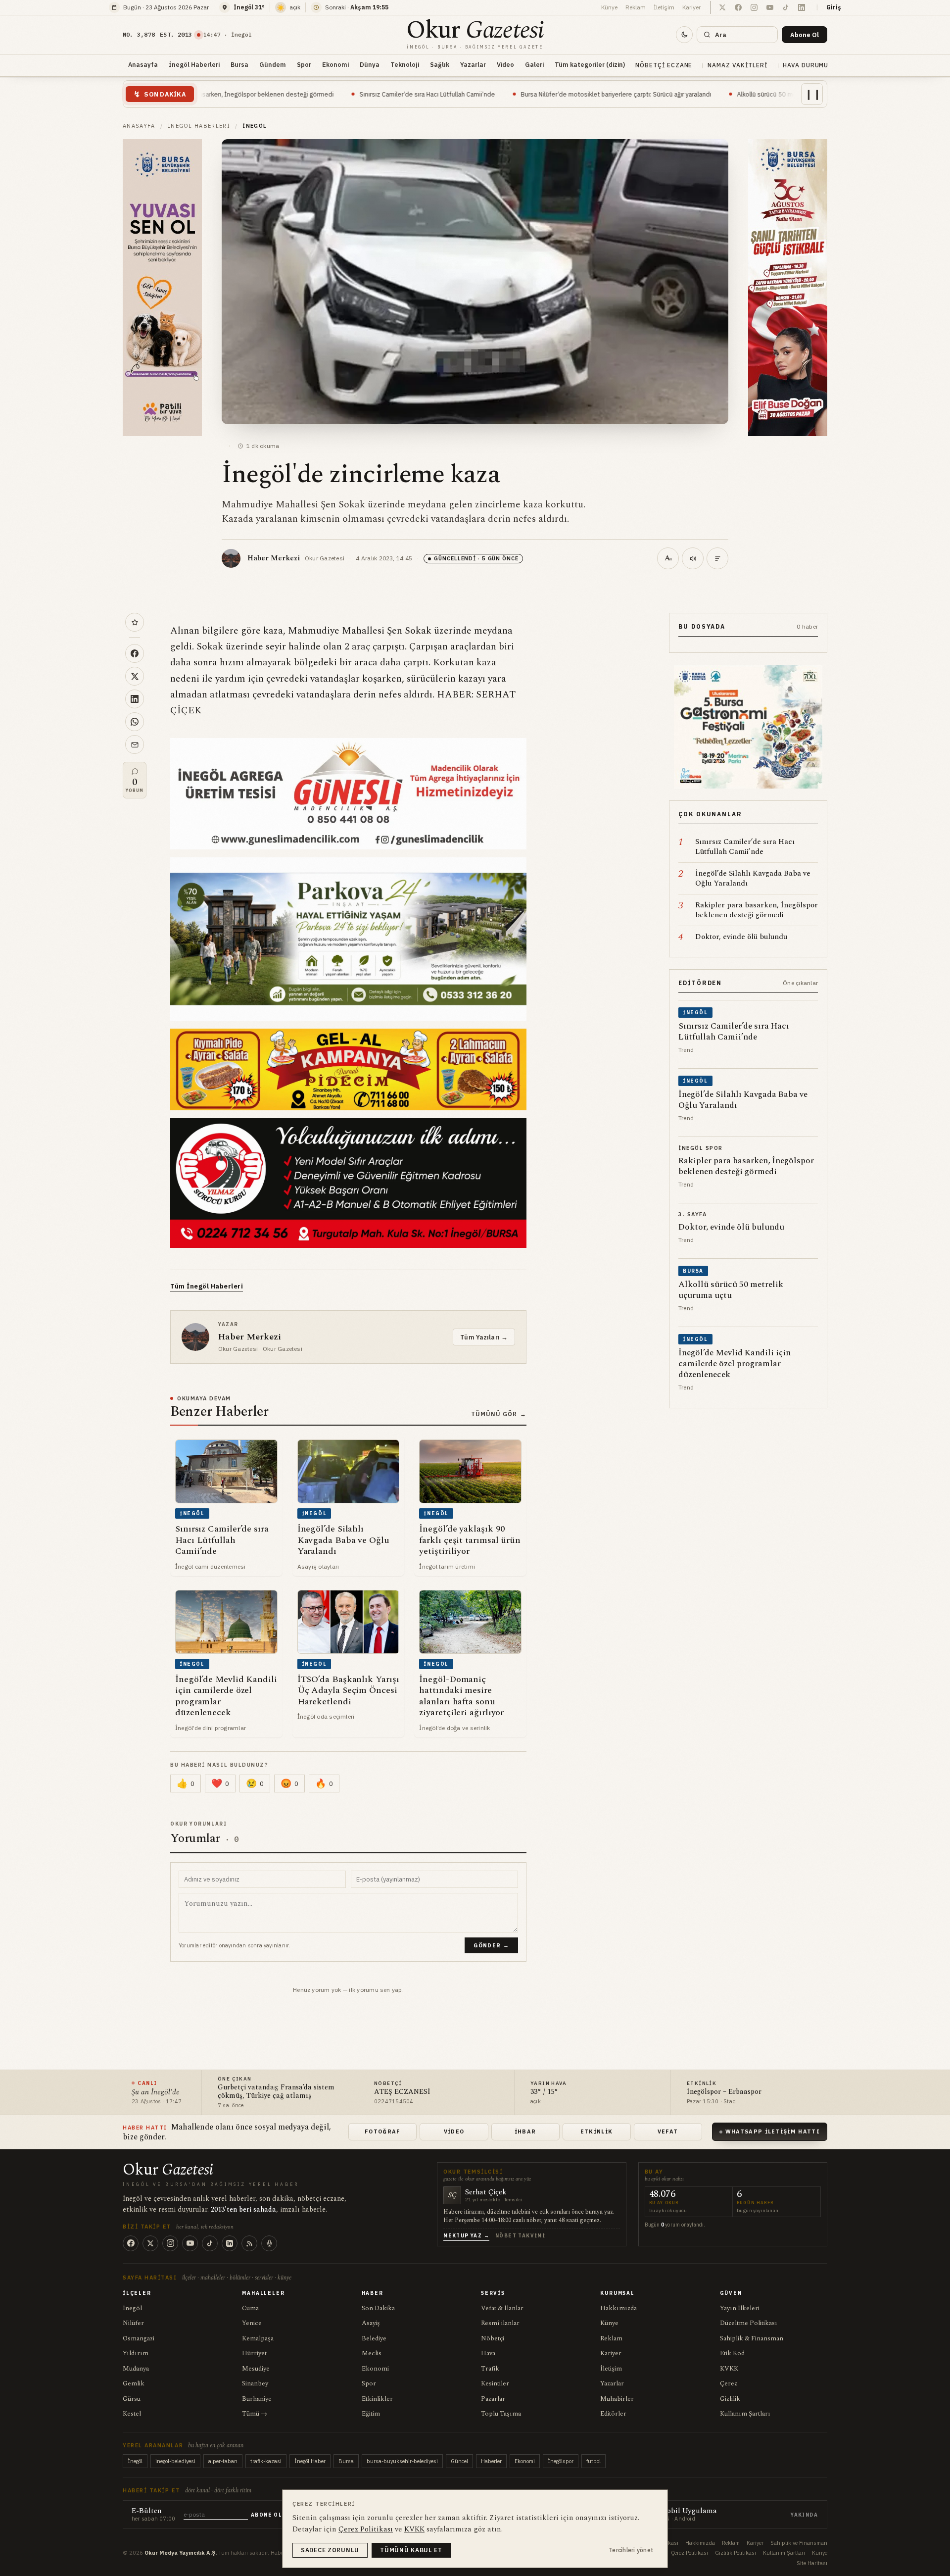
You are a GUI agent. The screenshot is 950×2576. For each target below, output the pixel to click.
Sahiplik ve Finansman (799, 2543)
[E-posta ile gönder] (135, 744)
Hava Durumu (806, 65)
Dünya (370, 64)
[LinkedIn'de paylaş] (135, 699)
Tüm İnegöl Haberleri (207, 1286)
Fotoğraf (383, 2131)
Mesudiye (256, 2369)
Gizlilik (730, 2399)
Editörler (613, 2414)
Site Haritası (812, 2563)
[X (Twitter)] (150, 2243)
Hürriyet (254, 2353)
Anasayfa (143, 64)
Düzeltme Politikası (749, 2323)
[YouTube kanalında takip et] (770, 7)
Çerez (729, 2383)
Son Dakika (378, 2308)
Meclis (372, 2353)
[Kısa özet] (717, 558)
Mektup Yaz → (466, 2236)
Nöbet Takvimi (520, 2236)
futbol (594, 2461)
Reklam (636, 7)
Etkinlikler (377, 2399)
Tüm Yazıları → (484, 1337)
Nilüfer (133, 2323)
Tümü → (255, 2414)
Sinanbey (255, 2383)
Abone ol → (270, 2515)
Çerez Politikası (689, 2553)
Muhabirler (617, 2399)
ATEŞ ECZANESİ (402, 2092)
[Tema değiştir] (684, 35)
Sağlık (440, 64)
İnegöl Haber (310, 2461)
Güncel (459, 2461)
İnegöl (132, 2308)
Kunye (820, 2553)
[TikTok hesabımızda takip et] (786, 7)
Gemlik (134, 2383)
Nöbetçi (493, 2338)
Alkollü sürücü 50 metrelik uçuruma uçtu (636, 94)
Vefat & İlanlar (502, 2308)
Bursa (239, 64)
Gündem (273, 64)
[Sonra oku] (135, 622)
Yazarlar (473, 64)
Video (505, 64)
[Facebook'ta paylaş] (135, 653)
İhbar (525, 2131)
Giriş (834, 7)
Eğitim (371, 2414)
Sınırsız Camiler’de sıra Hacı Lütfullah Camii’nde (269, 94)
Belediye (374, 2338)
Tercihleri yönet (631, 2550)
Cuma (250, 2308)
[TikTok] (210, 2243)
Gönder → (491, 1945)
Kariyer (691, 7)
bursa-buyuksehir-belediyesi (402, 2461)
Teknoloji (405, 64)
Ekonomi (335, 64)
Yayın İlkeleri (740, 2308)
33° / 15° (544, 2092)
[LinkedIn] (230, 2243)
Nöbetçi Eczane (664, 65)
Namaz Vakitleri (737, 65)
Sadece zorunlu (330, 2550)
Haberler (491, 2461)
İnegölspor (561, 2461)
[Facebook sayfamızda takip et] (738, 7)
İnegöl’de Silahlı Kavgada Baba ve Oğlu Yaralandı (788, 94)
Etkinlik (597, 2131)
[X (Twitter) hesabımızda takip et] (722, 7)
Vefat (668, 2131)
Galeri (534, 64)
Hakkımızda (618, 2308)
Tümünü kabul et (411, 2550)
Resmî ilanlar (500, 2323)
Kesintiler (495, 2383)
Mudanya (136, 2369)
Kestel (132, 2414)
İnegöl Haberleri (194, 64)
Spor (304, 64)
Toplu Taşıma (501, 2414)
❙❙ (813, 94)
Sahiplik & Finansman (752, 2338)
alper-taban (223, 2461)
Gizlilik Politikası (736, 2553)
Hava (488, 2353)
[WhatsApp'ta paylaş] (135, 722)
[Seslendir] (693, 558)
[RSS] (249, 2243)
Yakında (804, 2515)
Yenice (252, 2323)
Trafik (490, 2369)
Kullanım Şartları (745, 2414)
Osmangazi (139, 2338)
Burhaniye (257, 2399)
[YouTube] (190, 2243)
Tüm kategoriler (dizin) (590, 64)
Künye (609, 7)
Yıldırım (136, 2353)
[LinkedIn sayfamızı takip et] (802, 7)
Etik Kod (732, 2353)
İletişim (664, 7)
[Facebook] (131, 2243)
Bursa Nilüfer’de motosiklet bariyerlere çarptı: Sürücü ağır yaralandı (457, 94)
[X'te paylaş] (135, 676)
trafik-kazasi (266, 2461)
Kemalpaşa (258, 2338)
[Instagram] (170, 2243)
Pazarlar (493, 2399)
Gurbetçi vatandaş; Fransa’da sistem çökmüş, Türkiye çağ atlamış (276, 2092)
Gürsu (132, 2399)
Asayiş (371, 2323)
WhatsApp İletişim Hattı (773, 2131)
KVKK (729, 2369)
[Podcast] (269, 2243)
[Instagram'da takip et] (754, 7)
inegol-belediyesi (175, 2461)
